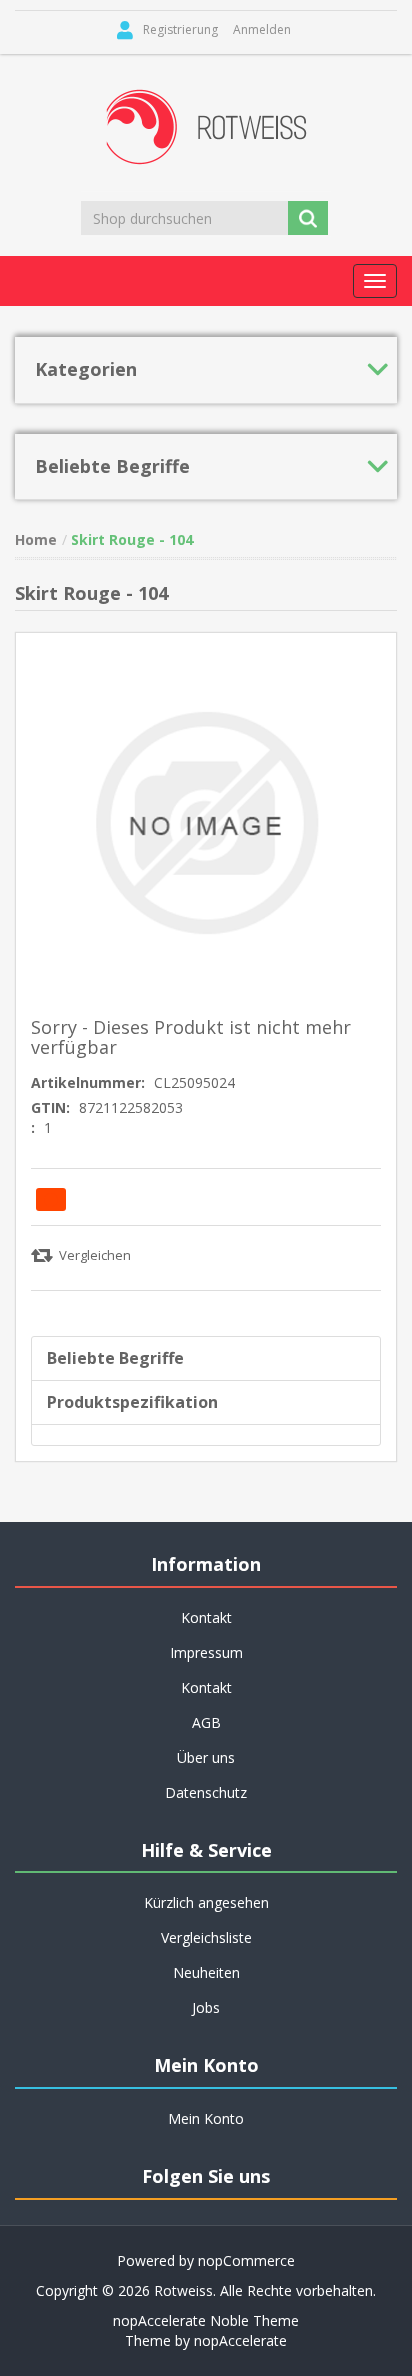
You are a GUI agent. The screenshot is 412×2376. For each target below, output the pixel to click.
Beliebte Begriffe (115, 1358)
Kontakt (206, 1687)
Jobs (206, 2007)
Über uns (206, 1757)
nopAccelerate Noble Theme (206, 2320)
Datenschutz (206, 1792)
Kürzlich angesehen (206, 1902)
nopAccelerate (240, 2340)
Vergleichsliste (206, 1937)
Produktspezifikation (132, 1402)
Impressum (206, 1652)
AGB (206, 1722)
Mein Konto (206, 2118)
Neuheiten (206, 1972)
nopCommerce (246, 2260)
